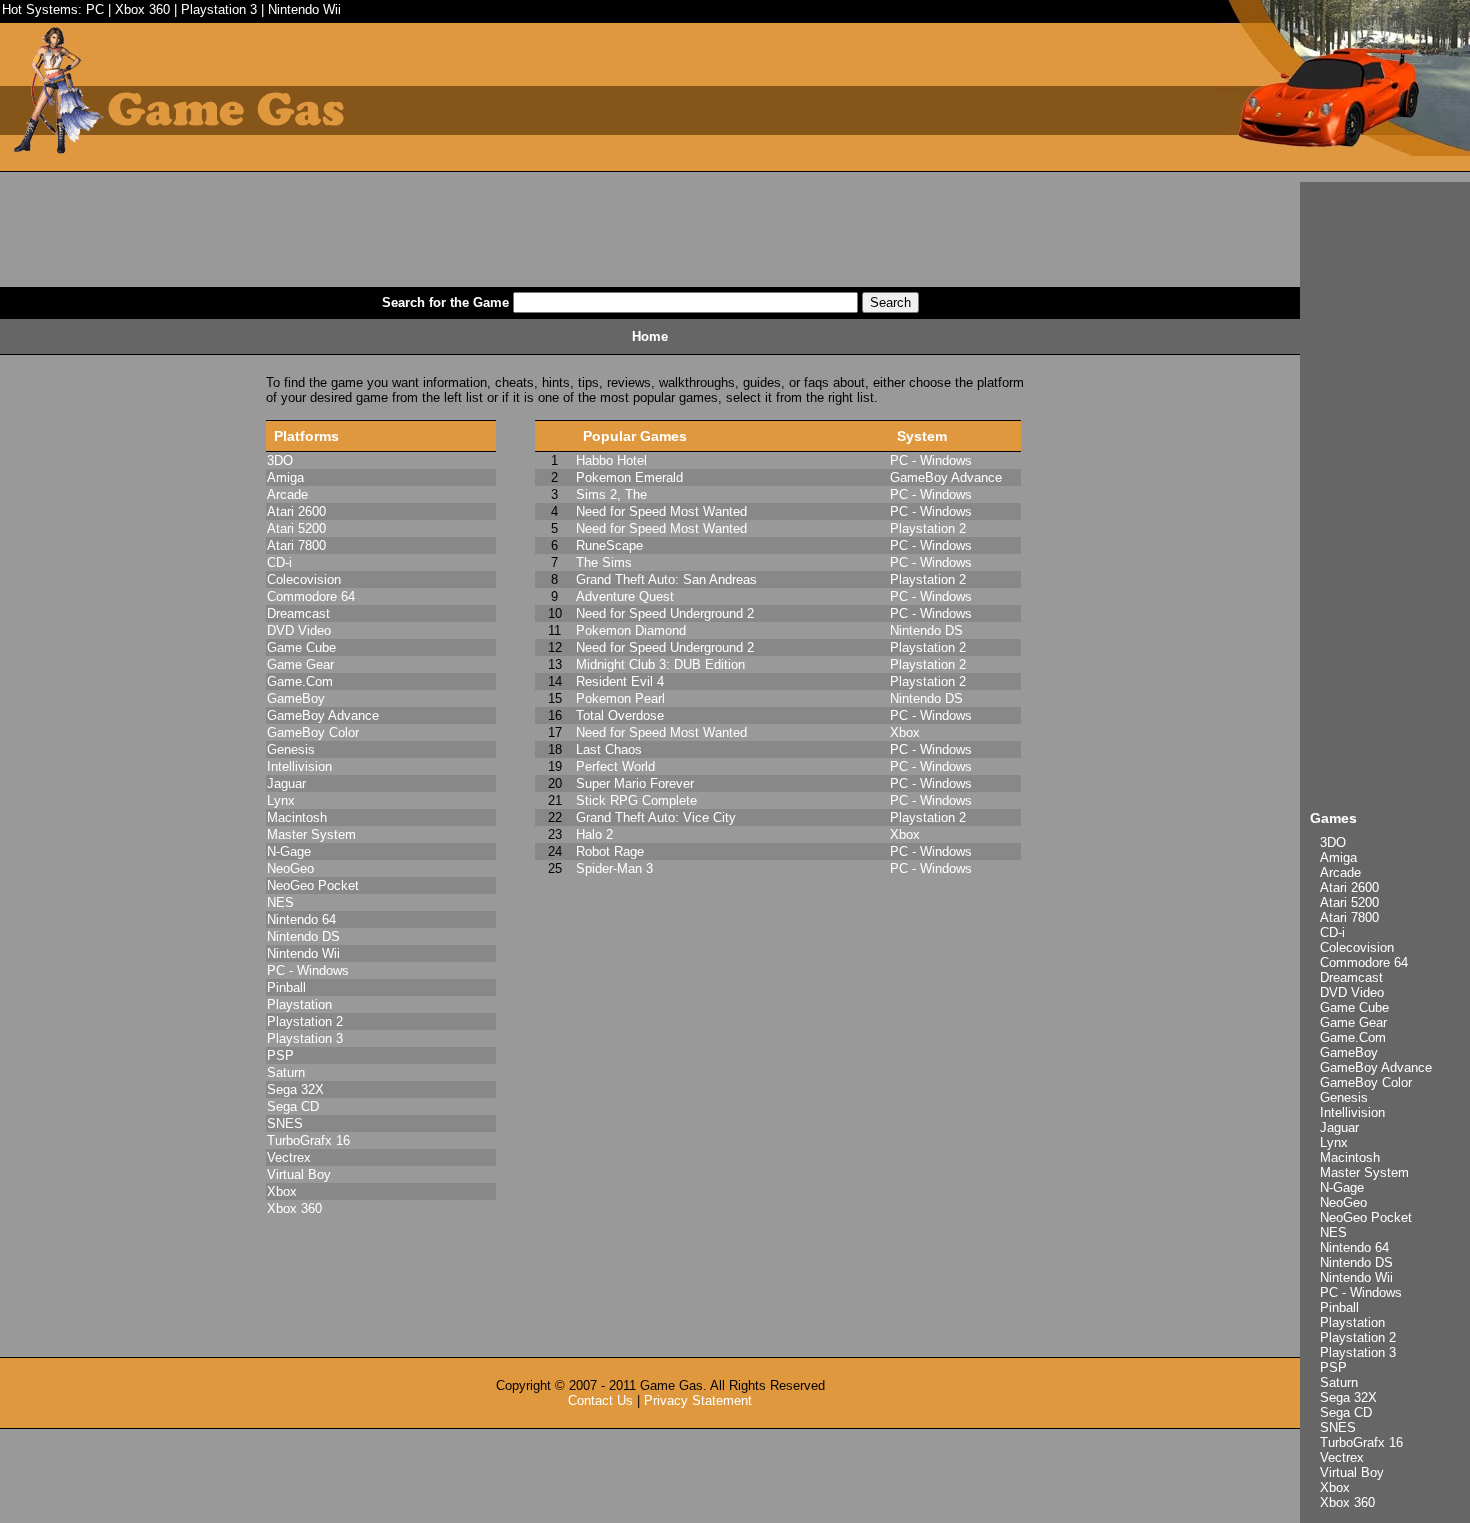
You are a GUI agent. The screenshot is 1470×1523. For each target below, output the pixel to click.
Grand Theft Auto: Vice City (656, 817)
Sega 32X (1348, 1397)
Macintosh (1350, 1157)
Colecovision (1357, 947)
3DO (1333, 842)
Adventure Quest (625, 596)
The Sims (604, 562)
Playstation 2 (1358, 1337)
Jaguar (1339, 1127)
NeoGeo (1343, 1202)
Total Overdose (620, 715)
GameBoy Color (1366, 1082)
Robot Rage (610, 851)
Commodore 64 (1364, 962)
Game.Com (1353, 1037)
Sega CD (1346, 1412)
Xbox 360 (142, 9)
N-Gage (1342, 1187)
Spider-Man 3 (614, 868)
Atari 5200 (1349, 902)
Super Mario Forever (635, 783)
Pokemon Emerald (629, 477)
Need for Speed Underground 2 (665, 613)
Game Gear (1353, 1022)
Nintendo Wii (304, 9)
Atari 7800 (1349, 917)
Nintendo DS (1356, 1262)
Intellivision (1352, 1112)
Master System (1364, 1172)
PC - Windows (1361, 1292)
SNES (1338, 1427)
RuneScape (609, 545)
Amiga (1338, 857)
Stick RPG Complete (636, 800)
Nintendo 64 (1354, 1247)
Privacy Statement (698, 1400)
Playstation (1352, 1322)
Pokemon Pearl (620, 698)
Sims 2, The (611, 494)
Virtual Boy (1352, 1472)
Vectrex (1342, 1457)
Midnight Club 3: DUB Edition (660, 664)
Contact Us (600, 1400)
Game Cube (1354, 1007)
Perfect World (615, 766)
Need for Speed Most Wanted (661, 511)
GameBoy (1349, 1052)
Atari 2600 (1349, 887)
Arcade (1340, 872)
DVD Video (1352, 992)
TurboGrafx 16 (1361, 1442)
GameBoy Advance (1376, 1067)
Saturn (1339, 1382)
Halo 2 (594, 834)
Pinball (1339, 1307)
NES (1333, 1232)
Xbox (1335, 1487)
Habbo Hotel (611, 460)
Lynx (1334, 1142)
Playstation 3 (219, 9)
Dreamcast (1351, 977)
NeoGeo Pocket (1366, 1217)
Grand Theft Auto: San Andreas (666, 579)
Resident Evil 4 (620, 681)
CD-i (1332, 932)
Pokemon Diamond (631, 630)
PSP (1333, 1367)
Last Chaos (609, 749)
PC (95, 9)
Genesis (1344, 1097)
